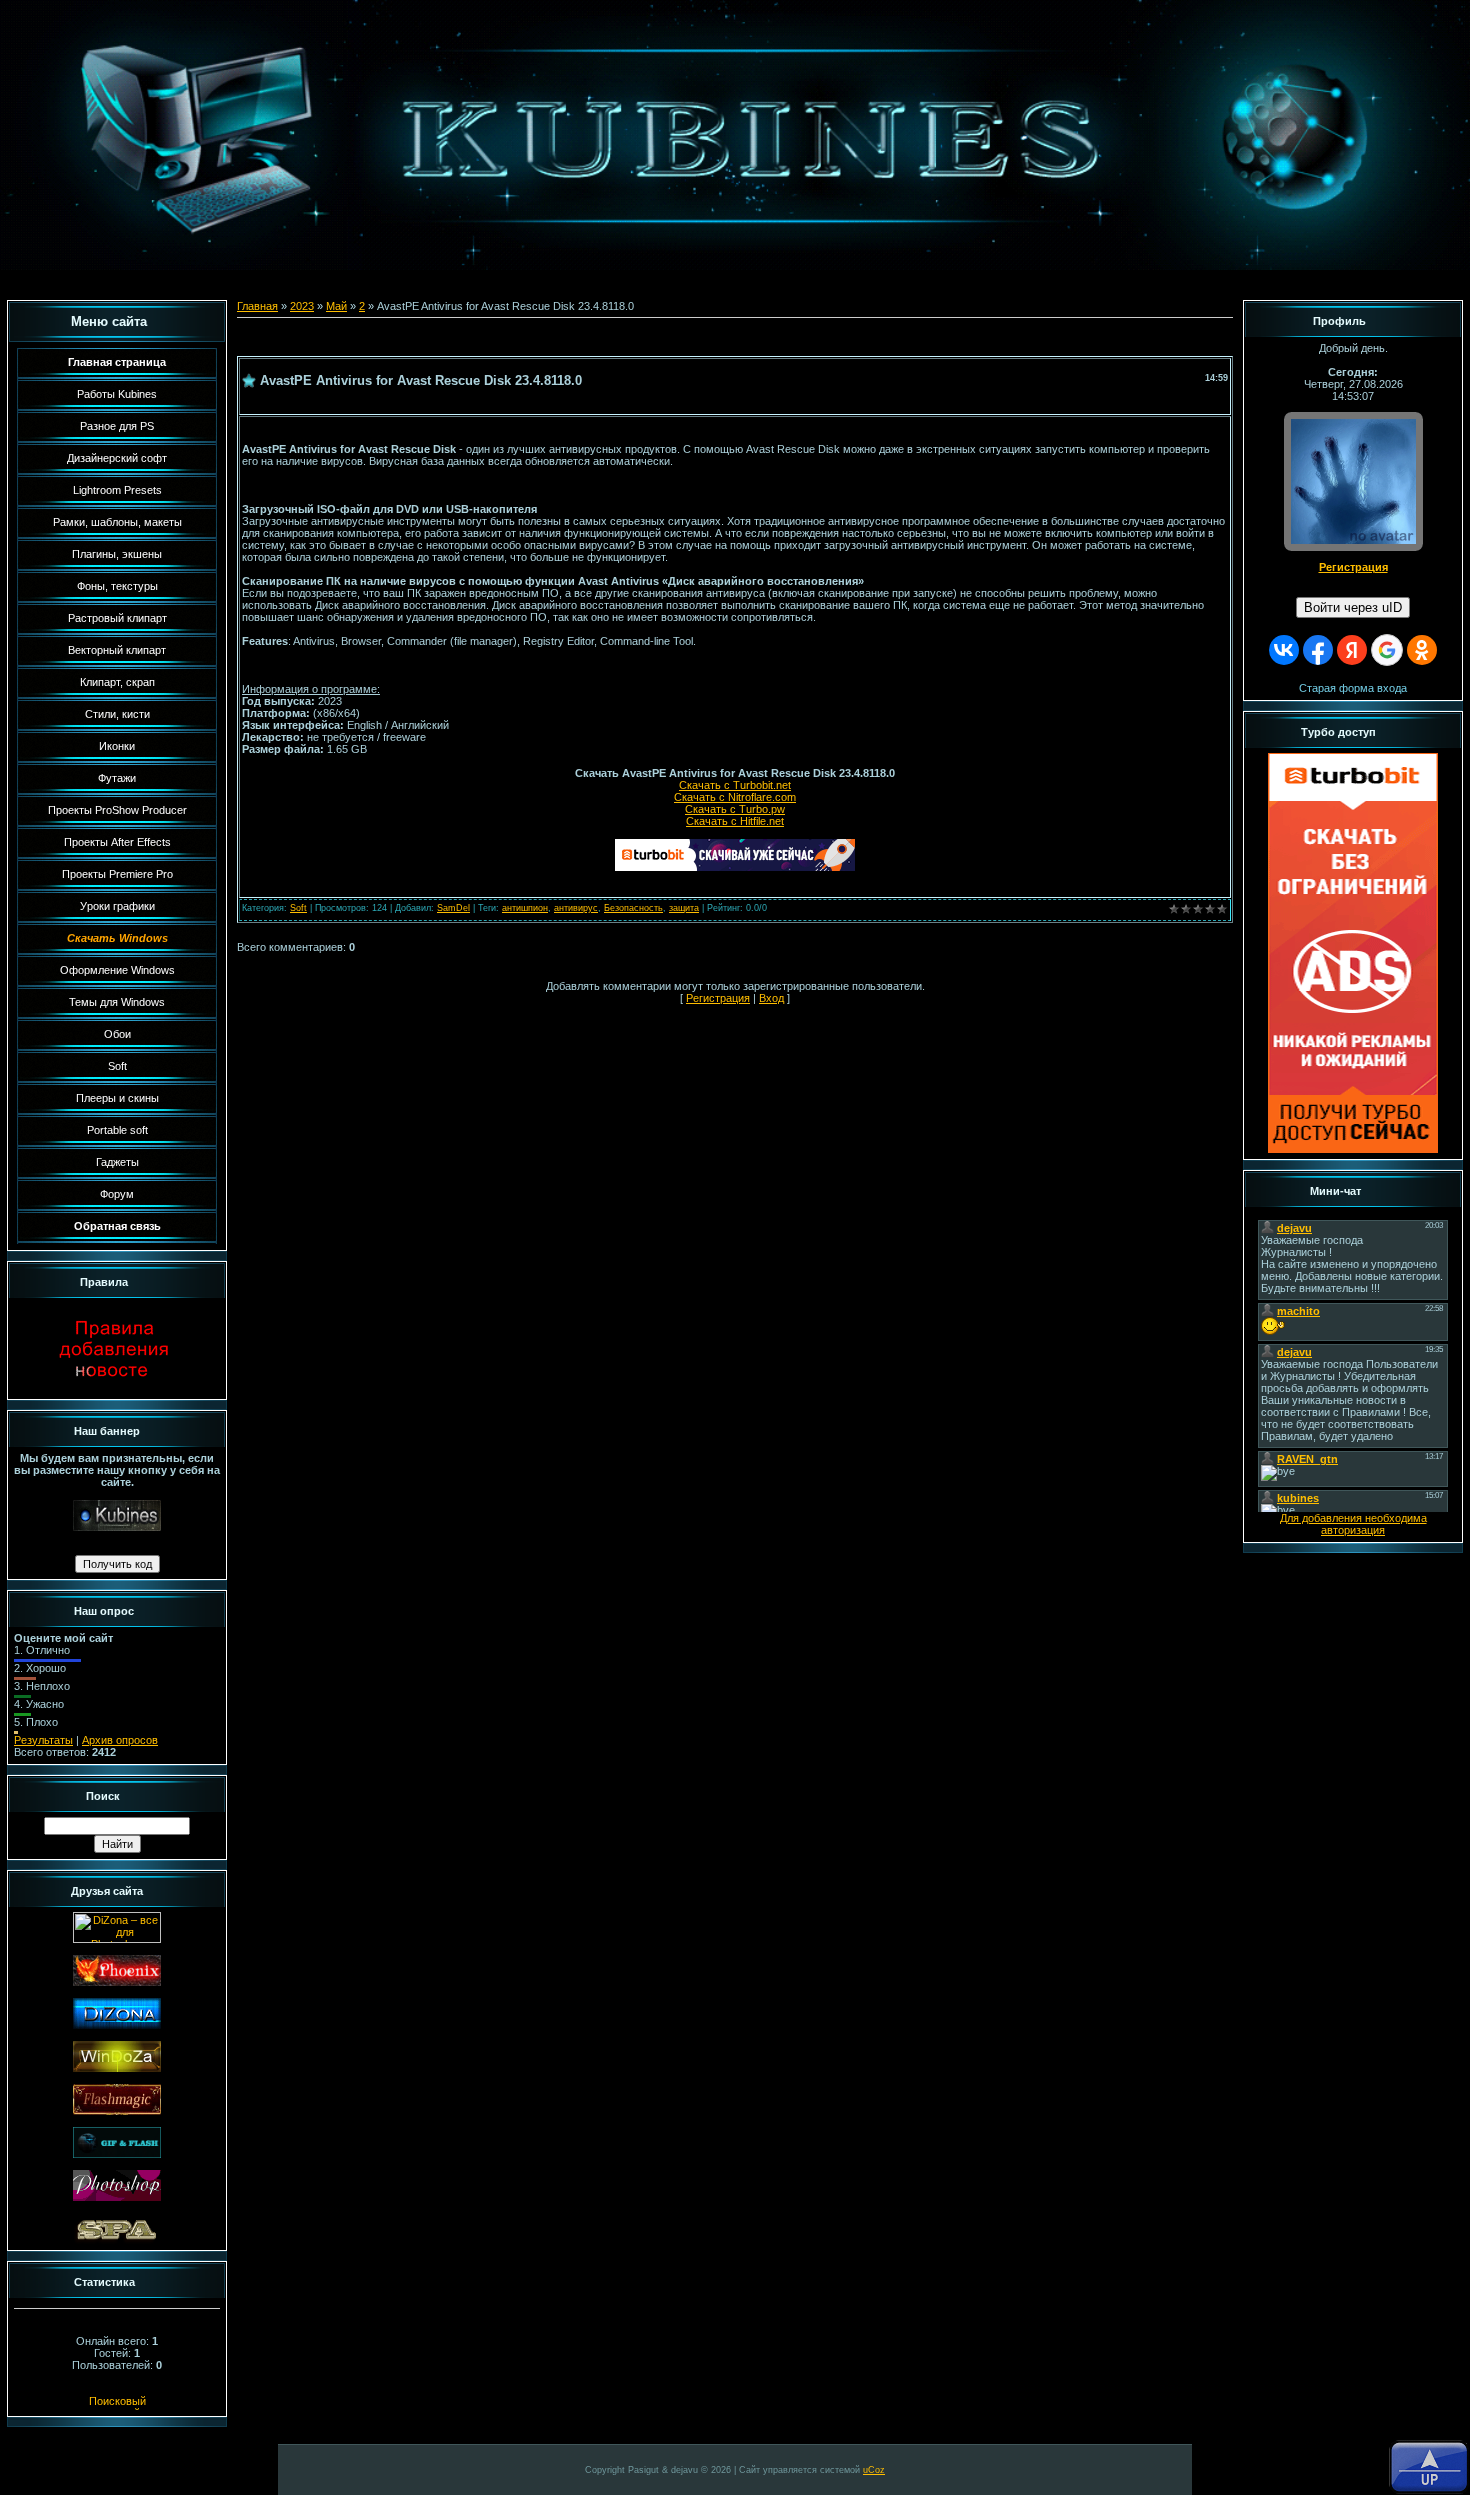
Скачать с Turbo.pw (735, 809)
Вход (771, 998)
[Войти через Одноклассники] (1422, 650)
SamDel (453, 908)
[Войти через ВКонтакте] (1284, 650)
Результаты (43, 1740)
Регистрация (718, 998)
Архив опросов (120, 1740)
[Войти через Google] (1387, 650)
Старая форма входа (1353, 688)
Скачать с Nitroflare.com (735, 797)
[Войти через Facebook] (1318, 650)
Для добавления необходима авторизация (1353, 1524)
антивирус (576, 908)
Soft (298, 908)
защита (684, 908)
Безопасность (633, 908)
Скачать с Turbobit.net (735, 785)
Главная (257, 306)
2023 (302, 306)
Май (336, 306)
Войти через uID (1353, 607)
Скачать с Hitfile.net (735, 821)
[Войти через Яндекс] (1352, 650)
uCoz (874, 2470)
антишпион (525, 908)
